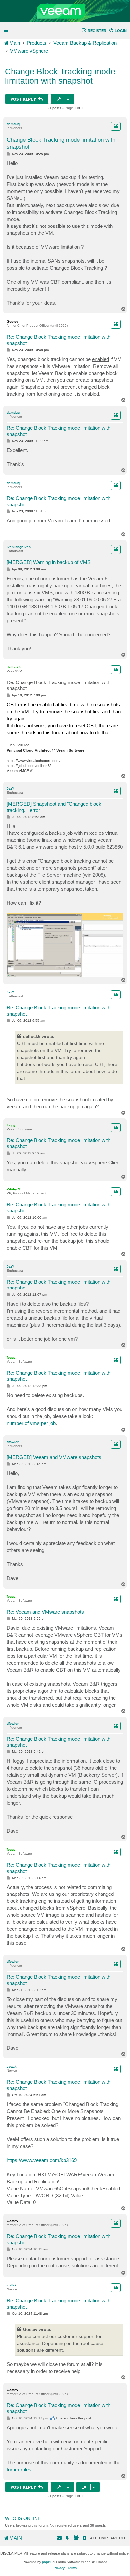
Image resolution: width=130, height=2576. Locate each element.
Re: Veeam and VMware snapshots (45, 1612)
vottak (12, 2067)
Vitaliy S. (14, 1189)
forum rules (19, 2469)
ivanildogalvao (19, 547)
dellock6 (14, 667)
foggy (11, 1125)
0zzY (10, 788)
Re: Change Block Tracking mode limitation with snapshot (58, 340)
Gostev (12, 321)
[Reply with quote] (116, 126)
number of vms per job (31, 1423)
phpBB (47, 2562)
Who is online (23, 2518)
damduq (13, 124)
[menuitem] (118, 31)
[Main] (65, 11)
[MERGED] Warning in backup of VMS (49, 562)
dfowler (13, 1442)
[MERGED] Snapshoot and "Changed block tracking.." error (54, 807)
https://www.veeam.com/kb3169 (42, 2160)
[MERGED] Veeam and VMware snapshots (54, 1457)
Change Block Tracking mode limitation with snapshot (60, 76)
